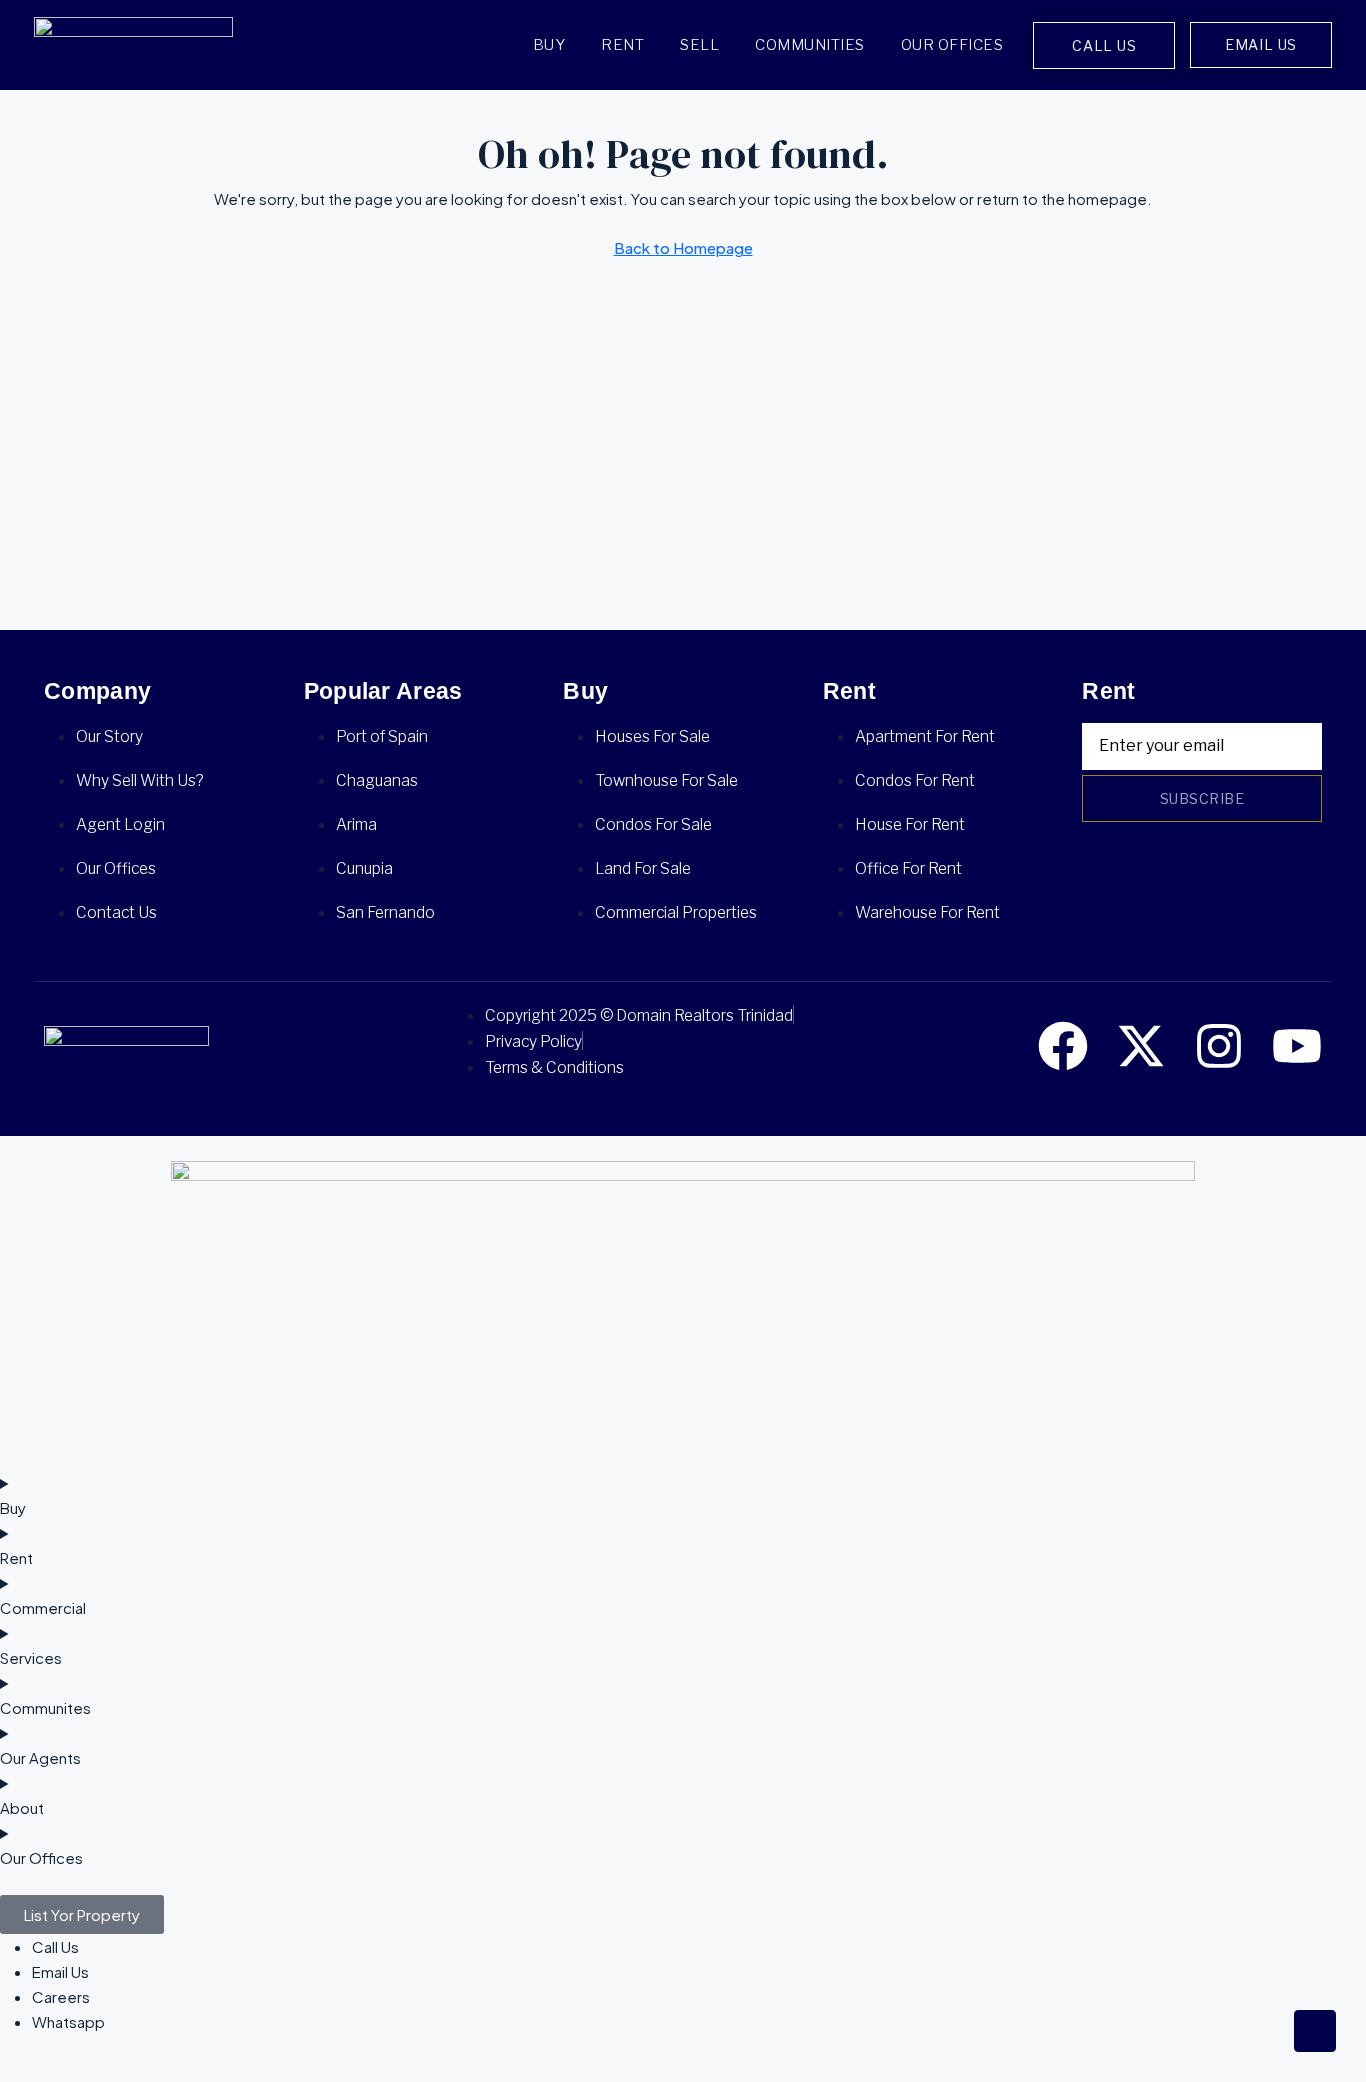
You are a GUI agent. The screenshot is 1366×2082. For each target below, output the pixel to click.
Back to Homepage (683, 247)
